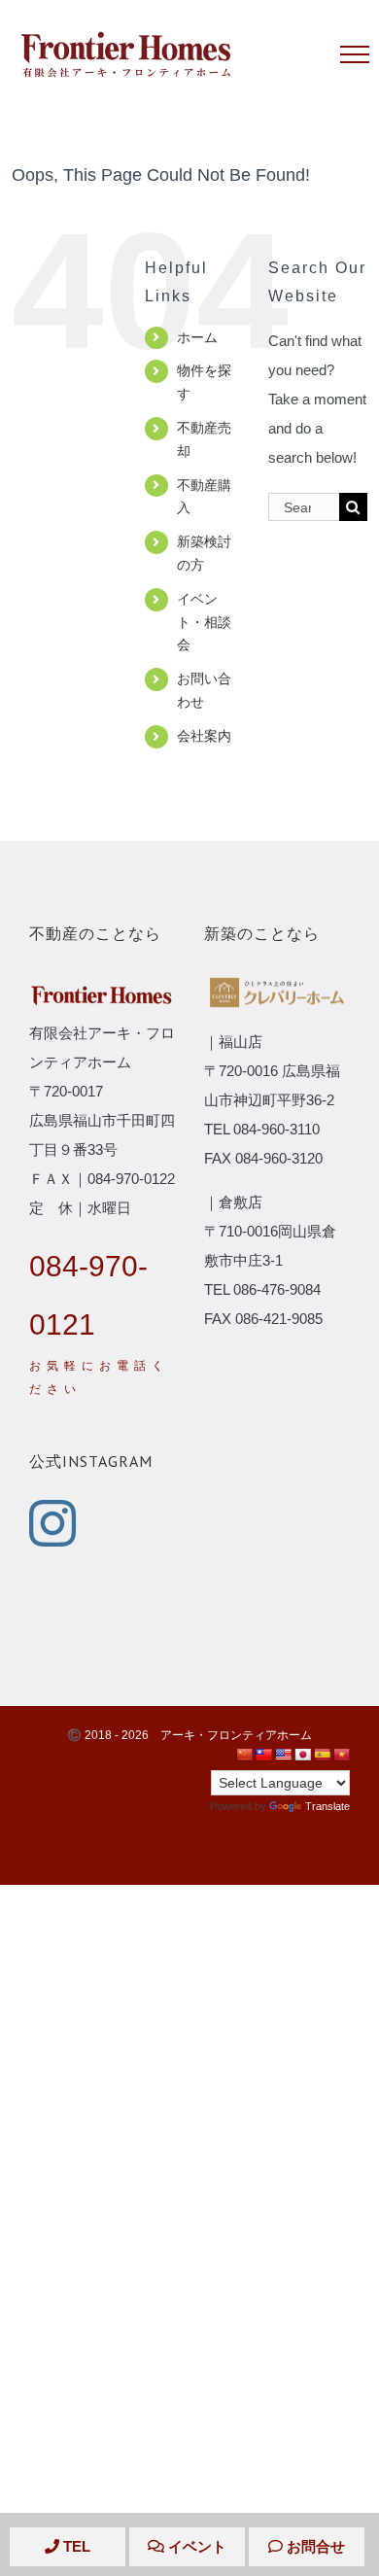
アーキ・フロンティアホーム (236, 1735)
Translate (327, 1806)
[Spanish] (322, 1755)
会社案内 (204, 736)
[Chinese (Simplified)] (244, 1755)
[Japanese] (302, 1755)
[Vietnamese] (341, 1755)
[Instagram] (52, 1523)
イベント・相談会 (204, 622)
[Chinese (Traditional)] (263, 1755)
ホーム (197, 337)
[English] (283, 1755)
